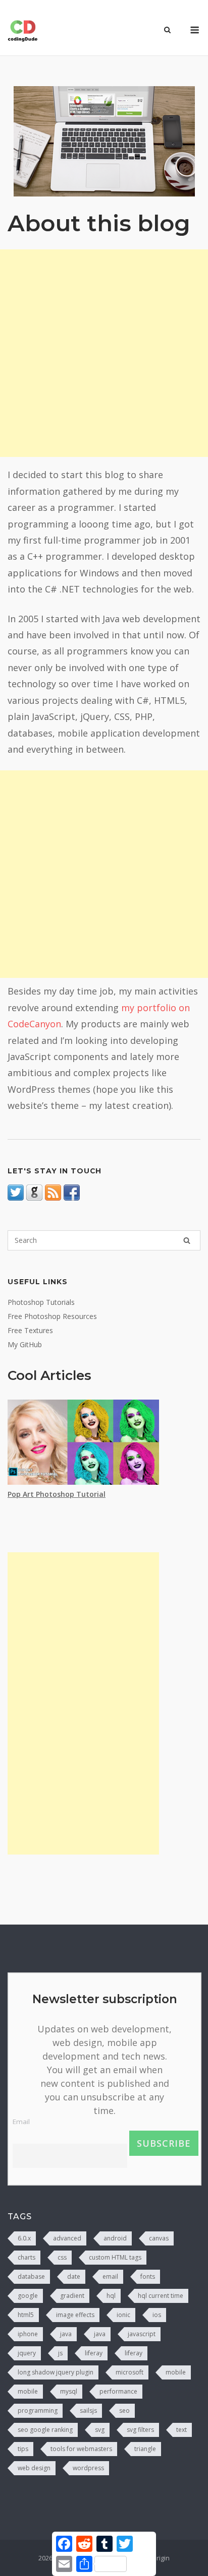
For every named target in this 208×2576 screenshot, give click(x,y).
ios (157, 2315)
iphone (28, 2334)
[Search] (187, 1240)
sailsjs (88, 2410)
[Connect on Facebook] (72, 1198)
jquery (27, 2353)
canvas (159, 2238)
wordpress (88, 2468)
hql (111, 2296)
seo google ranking (45, 2430)
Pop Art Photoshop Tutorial (57, 1494)
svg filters (140, 2430)
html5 (26, 2315)
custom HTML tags (115, 2257)
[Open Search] (167, 31)
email (110, 2276)
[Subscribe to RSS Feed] (53, 1198)
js (60, 2353)
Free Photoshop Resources (52, 1316)
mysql (69, 2391)
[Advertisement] (104, 353)
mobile (176, 2372)
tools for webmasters (81, 2449)
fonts (148, 2276)
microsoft (129, 2372)
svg (100, 2430)
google (28, 2296)
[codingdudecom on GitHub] (34, 1198)
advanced (67, 2238)
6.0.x (24, 2238)
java (66, 2334)
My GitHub (25, 1344)
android (115, 2238)
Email (21, 2122)
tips (23, 2449)
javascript (142, 2334)
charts (27, 2257)
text (181, 2430)
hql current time (161, 2296)
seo (124, 2410)
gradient (72, 2296)
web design (34, 2468)
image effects (75, 2315)
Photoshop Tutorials (41, 1302)
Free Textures (30, 1330)
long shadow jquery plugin (56, 2372)
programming (38, 2410)
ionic (123, 2315)
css (62, 2257)
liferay (94, 2353)
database (31, 2276)
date (74, 2276)
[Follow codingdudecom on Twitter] (16, 1198)
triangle (145, 2449)
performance (118, 2391)
